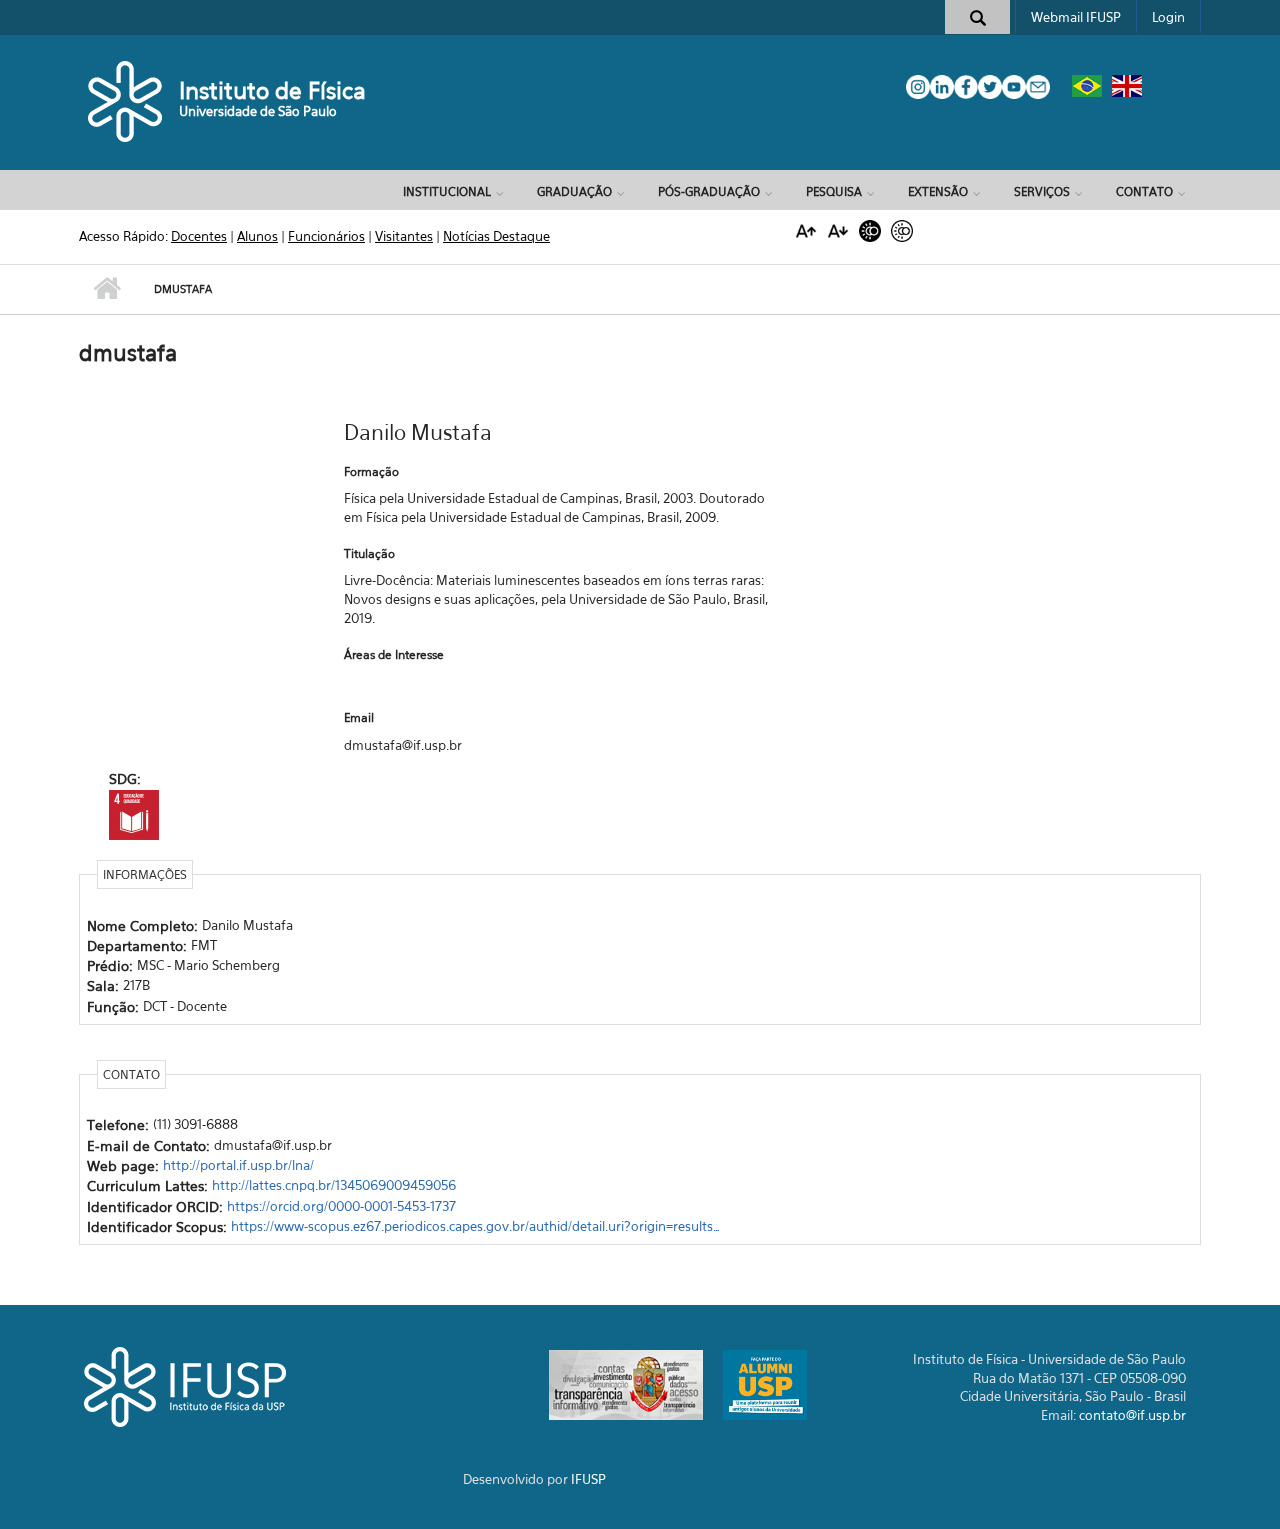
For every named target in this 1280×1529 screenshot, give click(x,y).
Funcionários (326, 236)
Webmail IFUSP (1076, 17)
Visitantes (404, 236)
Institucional (447, 191)
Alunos (257, 236)
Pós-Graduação (709, 191)
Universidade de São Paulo (258, 111)
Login (1168, 17)
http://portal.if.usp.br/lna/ (238, 1165)
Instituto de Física (272, 90)
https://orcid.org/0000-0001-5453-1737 (341, 1206)
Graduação (574, 191)
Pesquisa (834, 191)
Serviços (1042, 191)
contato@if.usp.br (1132, 1415)
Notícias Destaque (496, 236)
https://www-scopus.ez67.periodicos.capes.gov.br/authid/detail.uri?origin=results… (475, 1226)
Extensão (938, 191)
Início (106, 289)
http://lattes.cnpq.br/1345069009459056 (334, 1185)
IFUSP (588, 1479)
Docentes (199, 236)
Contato (1144, 191)
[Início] (126, 100)
